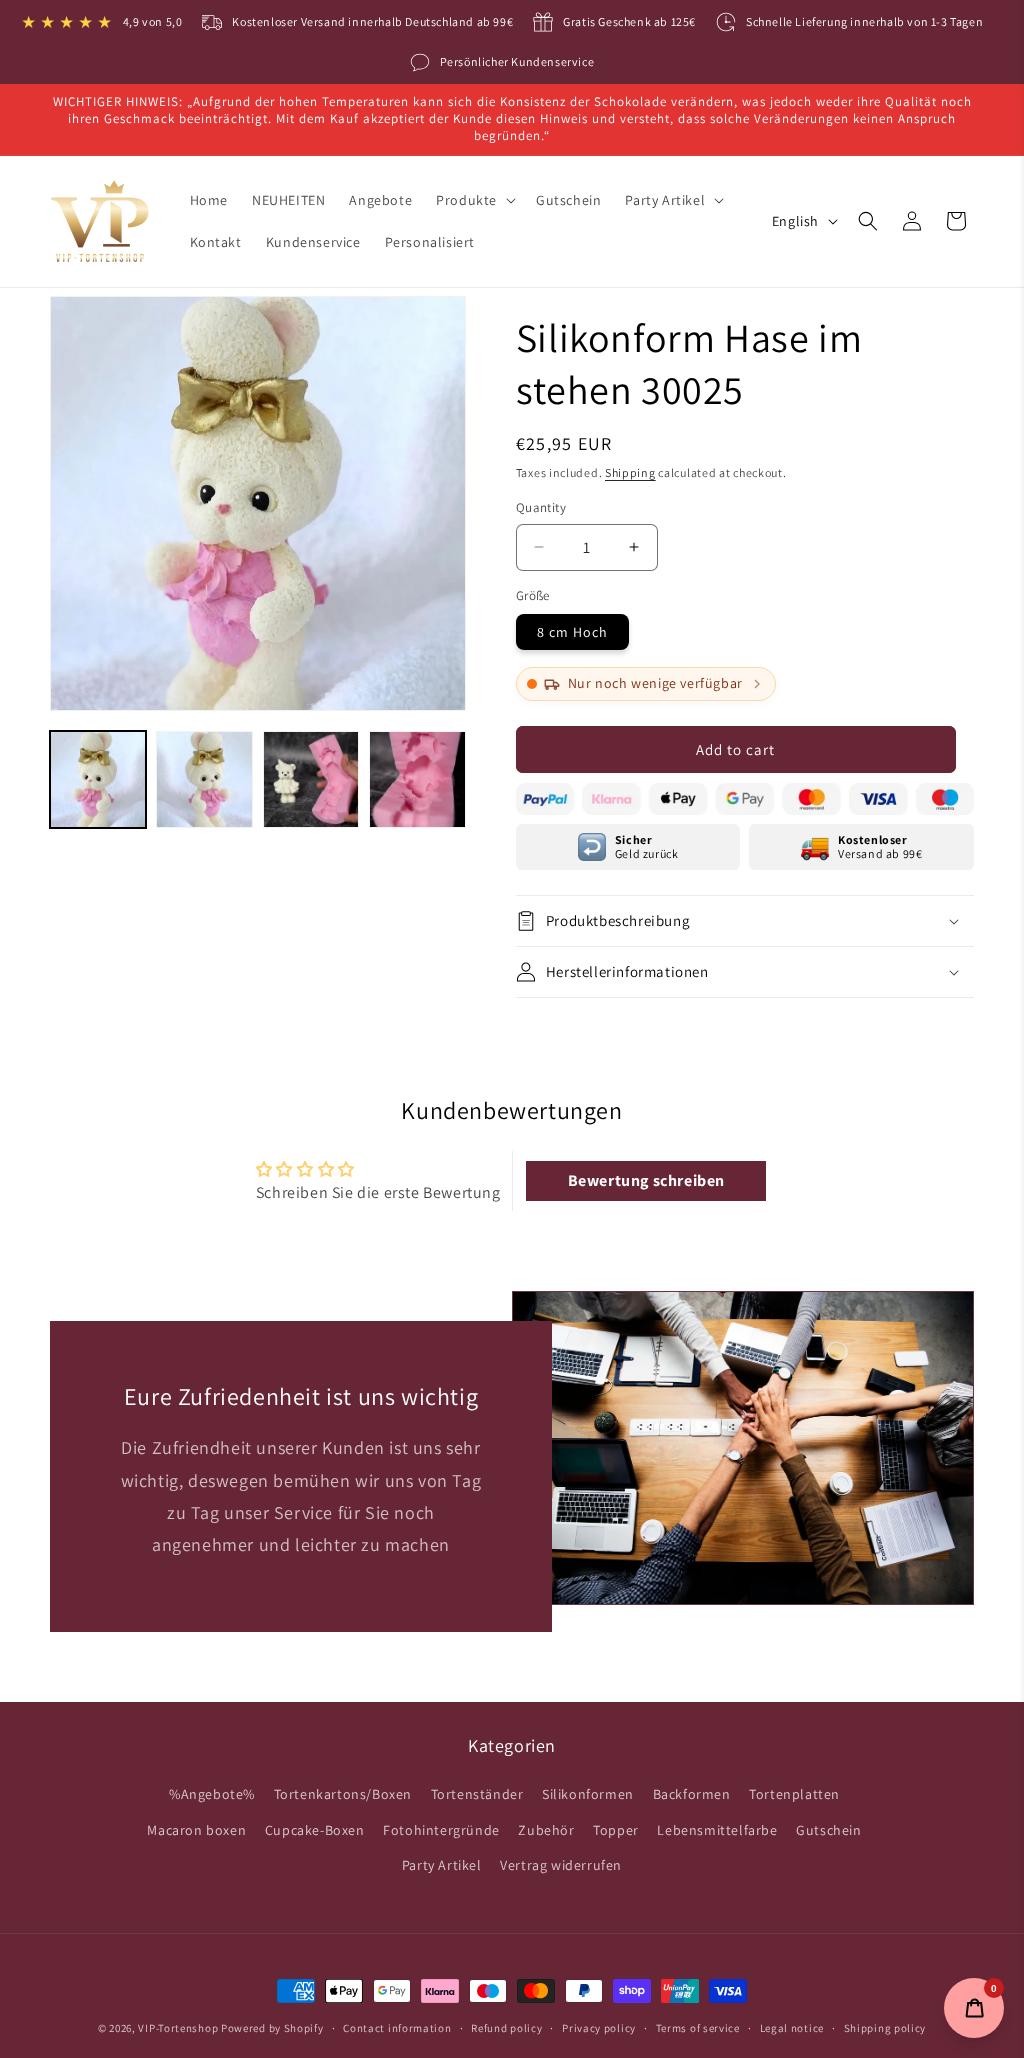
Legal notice (792, 2028)
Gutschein (828, 1830)
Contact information (397, 2028)
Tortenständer (477, 1794)
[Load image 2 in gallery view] (204, 779)
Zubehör (546, 1830)
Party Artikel (442, 1865)
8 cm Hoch (572, 632)
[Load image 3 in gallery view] (311, 779)
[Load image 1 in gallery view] (98, 779)
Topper (616, 1830)
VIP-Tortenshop (178, 2028)
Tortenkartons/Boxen (343, 1794)
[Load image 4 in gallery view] (417, 779)
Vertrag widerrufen (561, 1865)
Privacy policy (599, 2028)
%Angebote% (212, 1794)
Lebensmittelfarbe (717, 1830)
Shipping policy (885, 2028)
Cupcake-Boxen (315, 1830)
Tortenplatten (794, 1794)
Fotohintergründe (441, 1830)
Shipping (630, 472)
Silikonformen (588, 1794)
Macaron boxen (196, 1830)
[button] (474, 200)
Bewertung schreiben (646, 1180)
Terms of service (698, 2028)
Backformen (692, 1794)
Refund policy (506, 2028)
